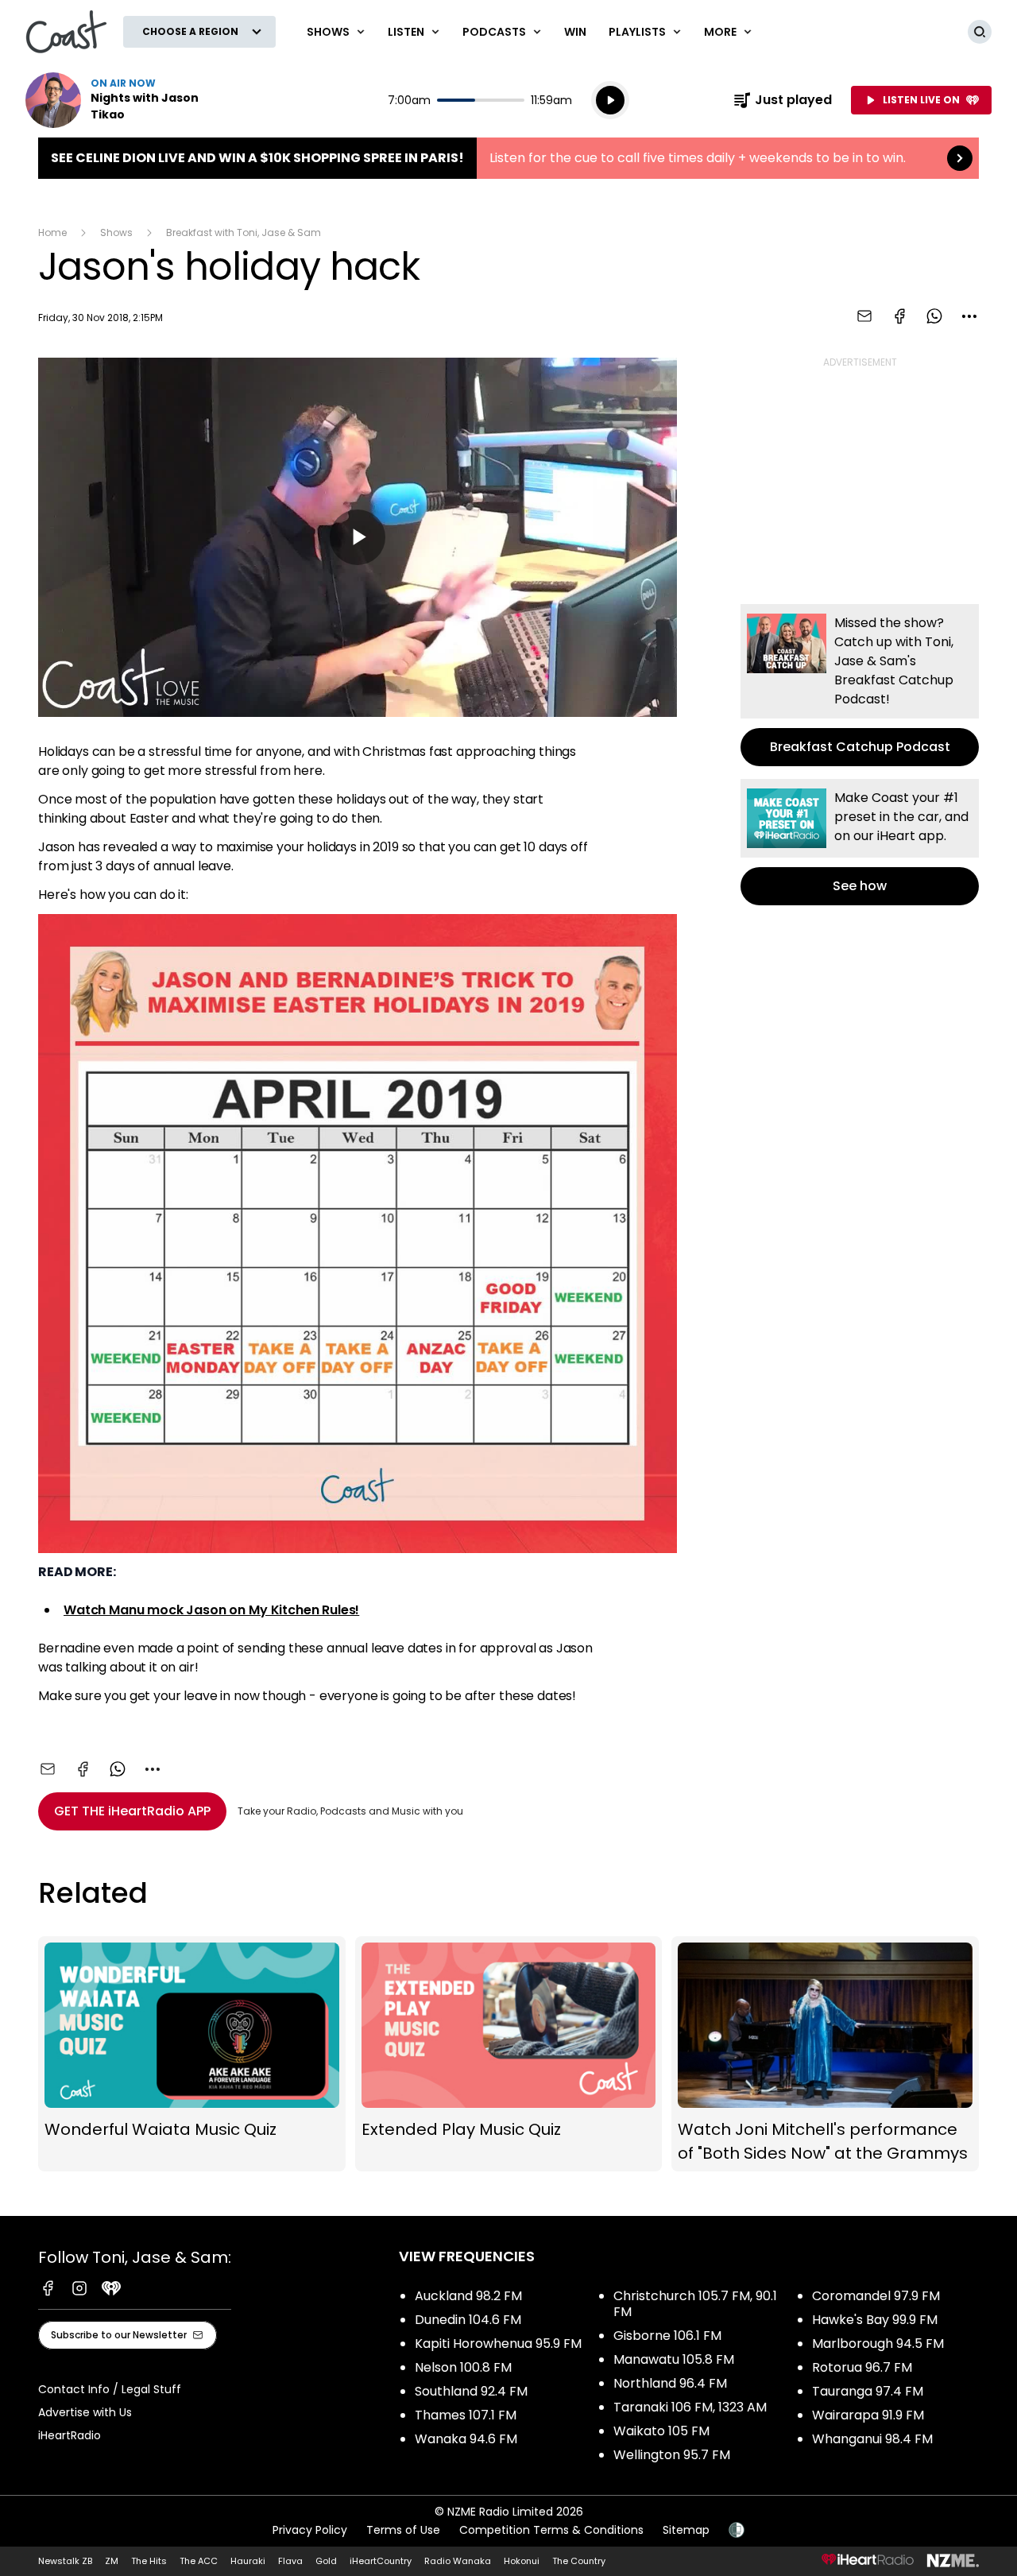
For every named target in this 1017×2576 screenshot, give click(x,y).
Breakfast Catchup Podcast (860, 685)
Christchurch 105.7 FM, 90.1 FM (695, 2304)
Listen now (127, 100)
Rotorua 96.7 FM (862, 2367)
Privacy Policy (310, 2530)
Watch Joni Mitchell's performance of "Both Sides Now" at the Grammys (825, 2054)
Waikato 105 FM (661, 2431)
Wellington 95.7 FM (672, 2455)
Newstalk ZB (65, 2561)
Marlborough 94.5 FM (878, 2344)
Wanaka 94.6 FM (466, 2439)
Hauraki (248, 2561)
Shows (116, 232)
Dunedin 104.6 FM (468, 2320)
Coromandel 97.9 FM (876, 2296)
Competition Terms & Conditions (551, 2530)
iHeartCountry (381, 2561)
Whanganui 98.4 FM (872, 2439)
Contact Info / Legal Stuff (110, 2389)
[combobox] (969, 316)
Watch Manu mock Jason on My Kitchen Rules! (211, 1610)
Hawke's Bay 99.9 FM (875, 2320)
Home (52, 232)
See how (860, 842)
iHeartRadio (70, 2435)
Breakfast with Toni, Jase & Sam (244, 232)
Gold (326, 2561)
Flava (290, 2561)
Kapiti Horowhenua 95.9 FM (498, 2344)
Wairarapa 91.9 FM (868, 2415)
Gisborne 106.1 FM (667, 2336)
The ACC (199, 2561)
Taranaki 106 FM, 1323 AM (690, 2407)
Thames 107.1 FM (466, 2415)
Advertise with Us (85, 2412)
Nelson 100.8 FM (463, 2367)
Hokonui (522, 2561)
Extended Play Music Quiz (509, 2054)
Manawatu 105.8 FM (674, 2359)
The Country (579, 2561)
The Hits (149, 2561)
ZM (112, 2561)
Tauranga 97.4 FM (868, 2391)
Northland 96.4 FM (670, 2383)
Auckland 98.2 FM (468, 2296)
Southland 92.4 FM (471, 2391)
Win (575, 32)
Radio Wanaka (458, 2561)
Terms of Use (403, 2530)
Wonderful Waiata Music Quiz (192, 2054)
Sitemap (686, 2530)
